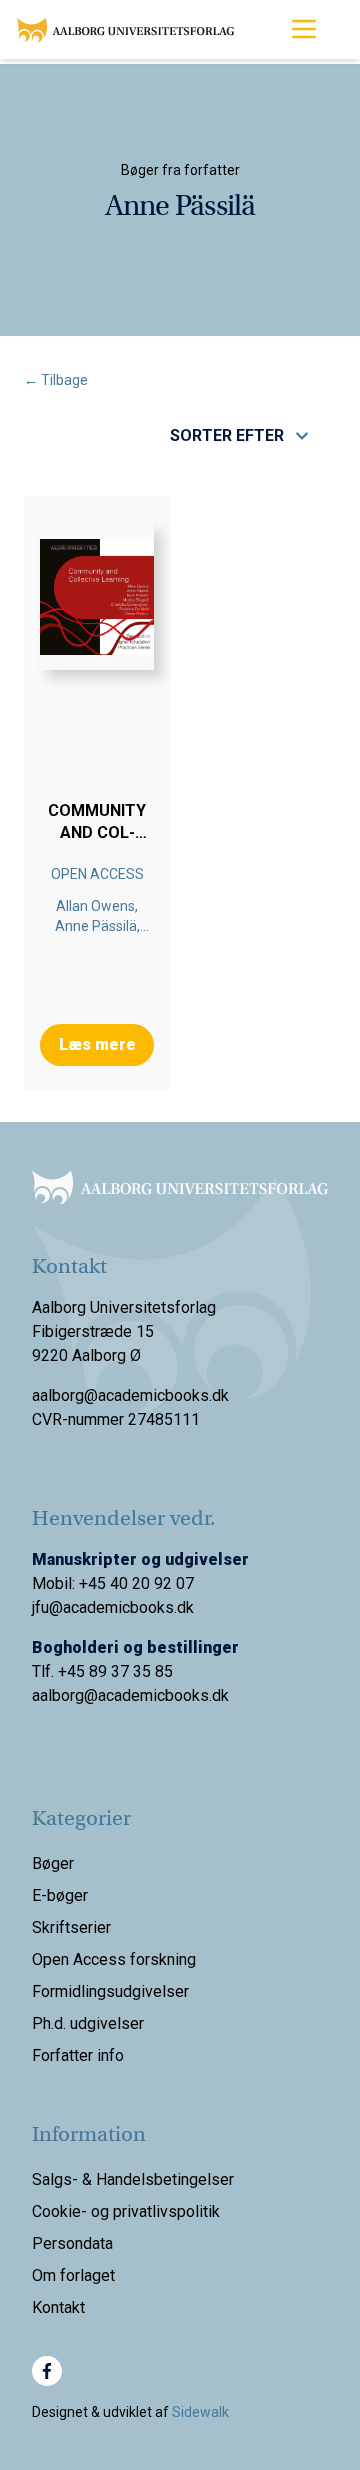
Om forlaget (73, 2275)
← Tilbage (56, 380)
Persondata (72, 2243)
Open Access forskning (114, 1959)
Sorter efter (227, 435)
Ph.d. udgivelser (88, 2023)
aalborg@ (65, 1695)
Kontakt (58, 2307)
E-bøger (60, 1895)
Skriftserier (71, 1927)
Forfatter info (78, 2055)
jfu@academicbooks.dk (113, 1607)
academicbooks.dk (163, 1695)
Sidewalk (200, 2412)
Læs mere (97, 1044)
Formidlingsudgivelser (110, 1991)
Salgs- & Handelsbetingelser (133, 2179)
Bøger (53, 1863)
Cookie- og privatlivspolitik (126, 2211)
